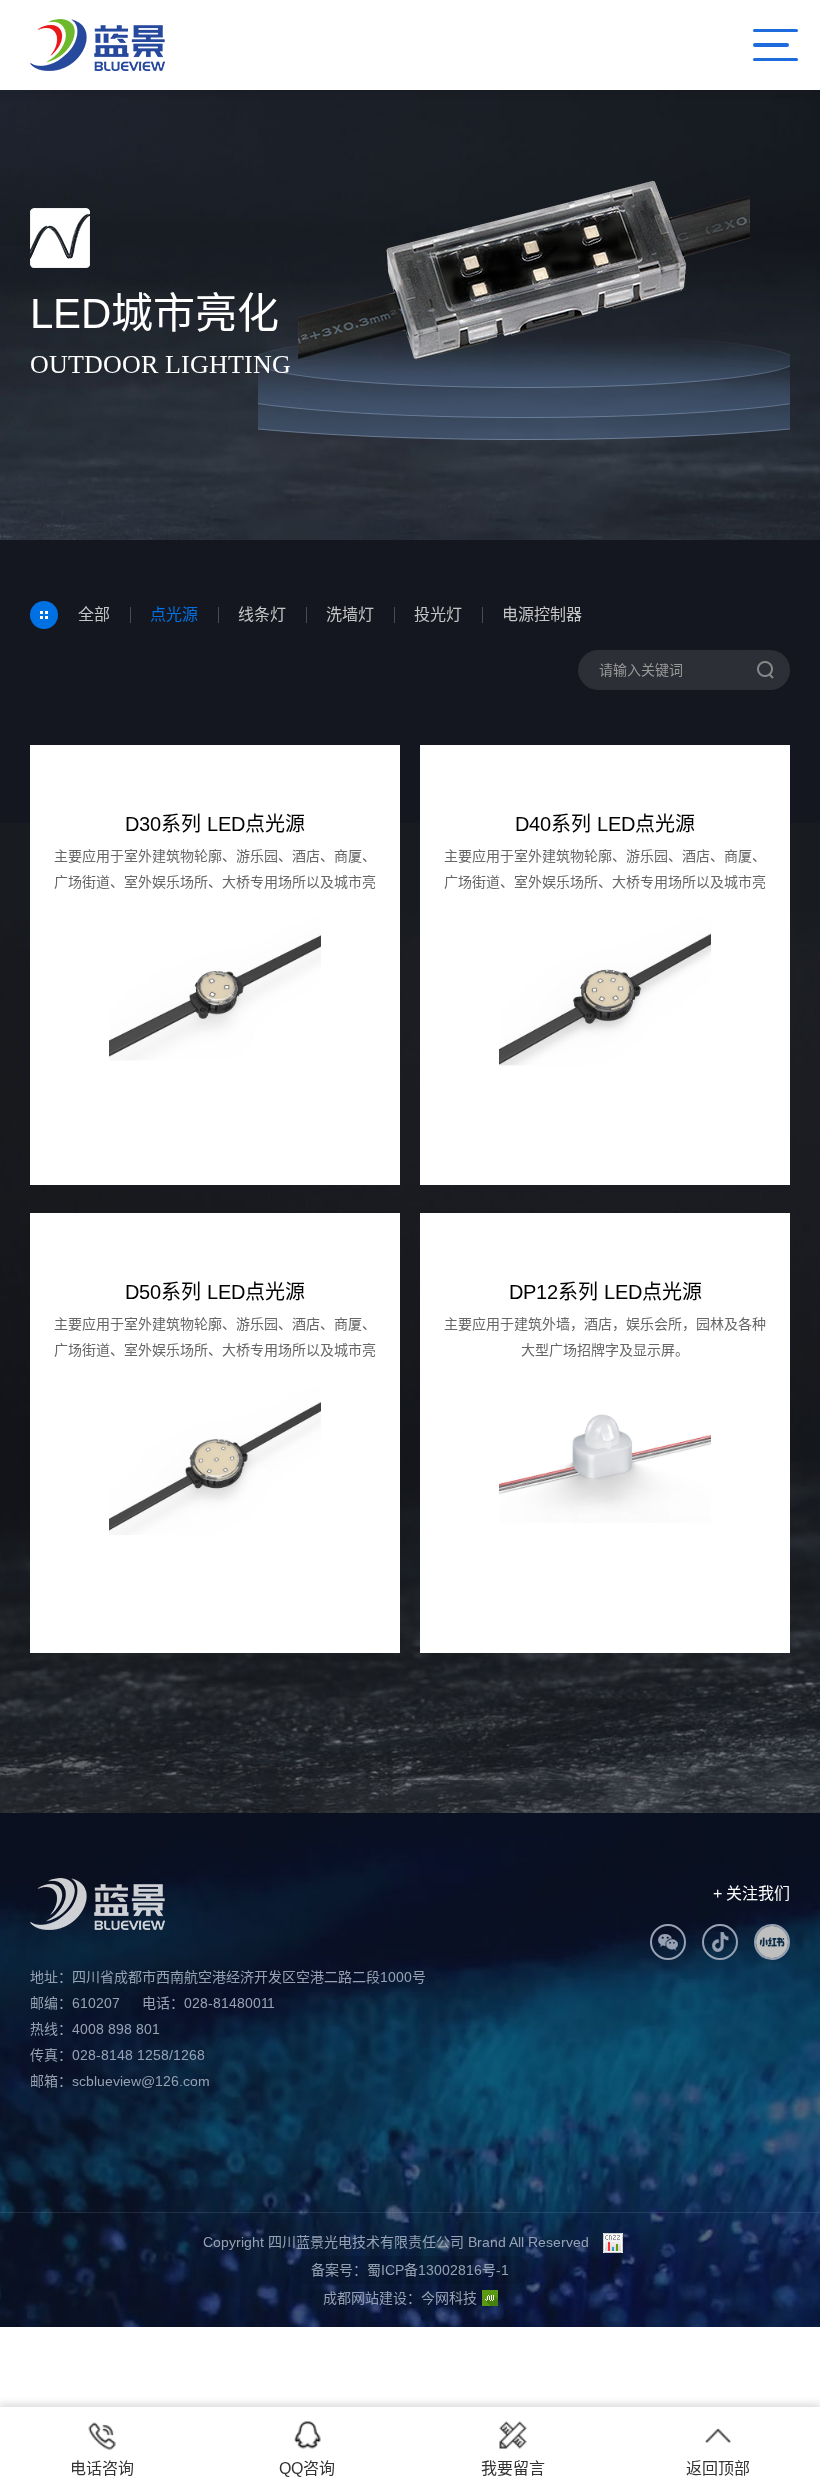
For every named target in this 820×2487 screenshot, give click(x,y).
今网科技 (449, 2298)
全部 (94, 614)
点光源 (174, 614)
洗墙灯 (350, 614)
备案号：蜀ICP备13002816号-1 (410, 2270)
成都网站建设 (365, 2298)
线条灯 (262, 614)
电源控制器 (542, 614)
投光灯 (438, 614)
